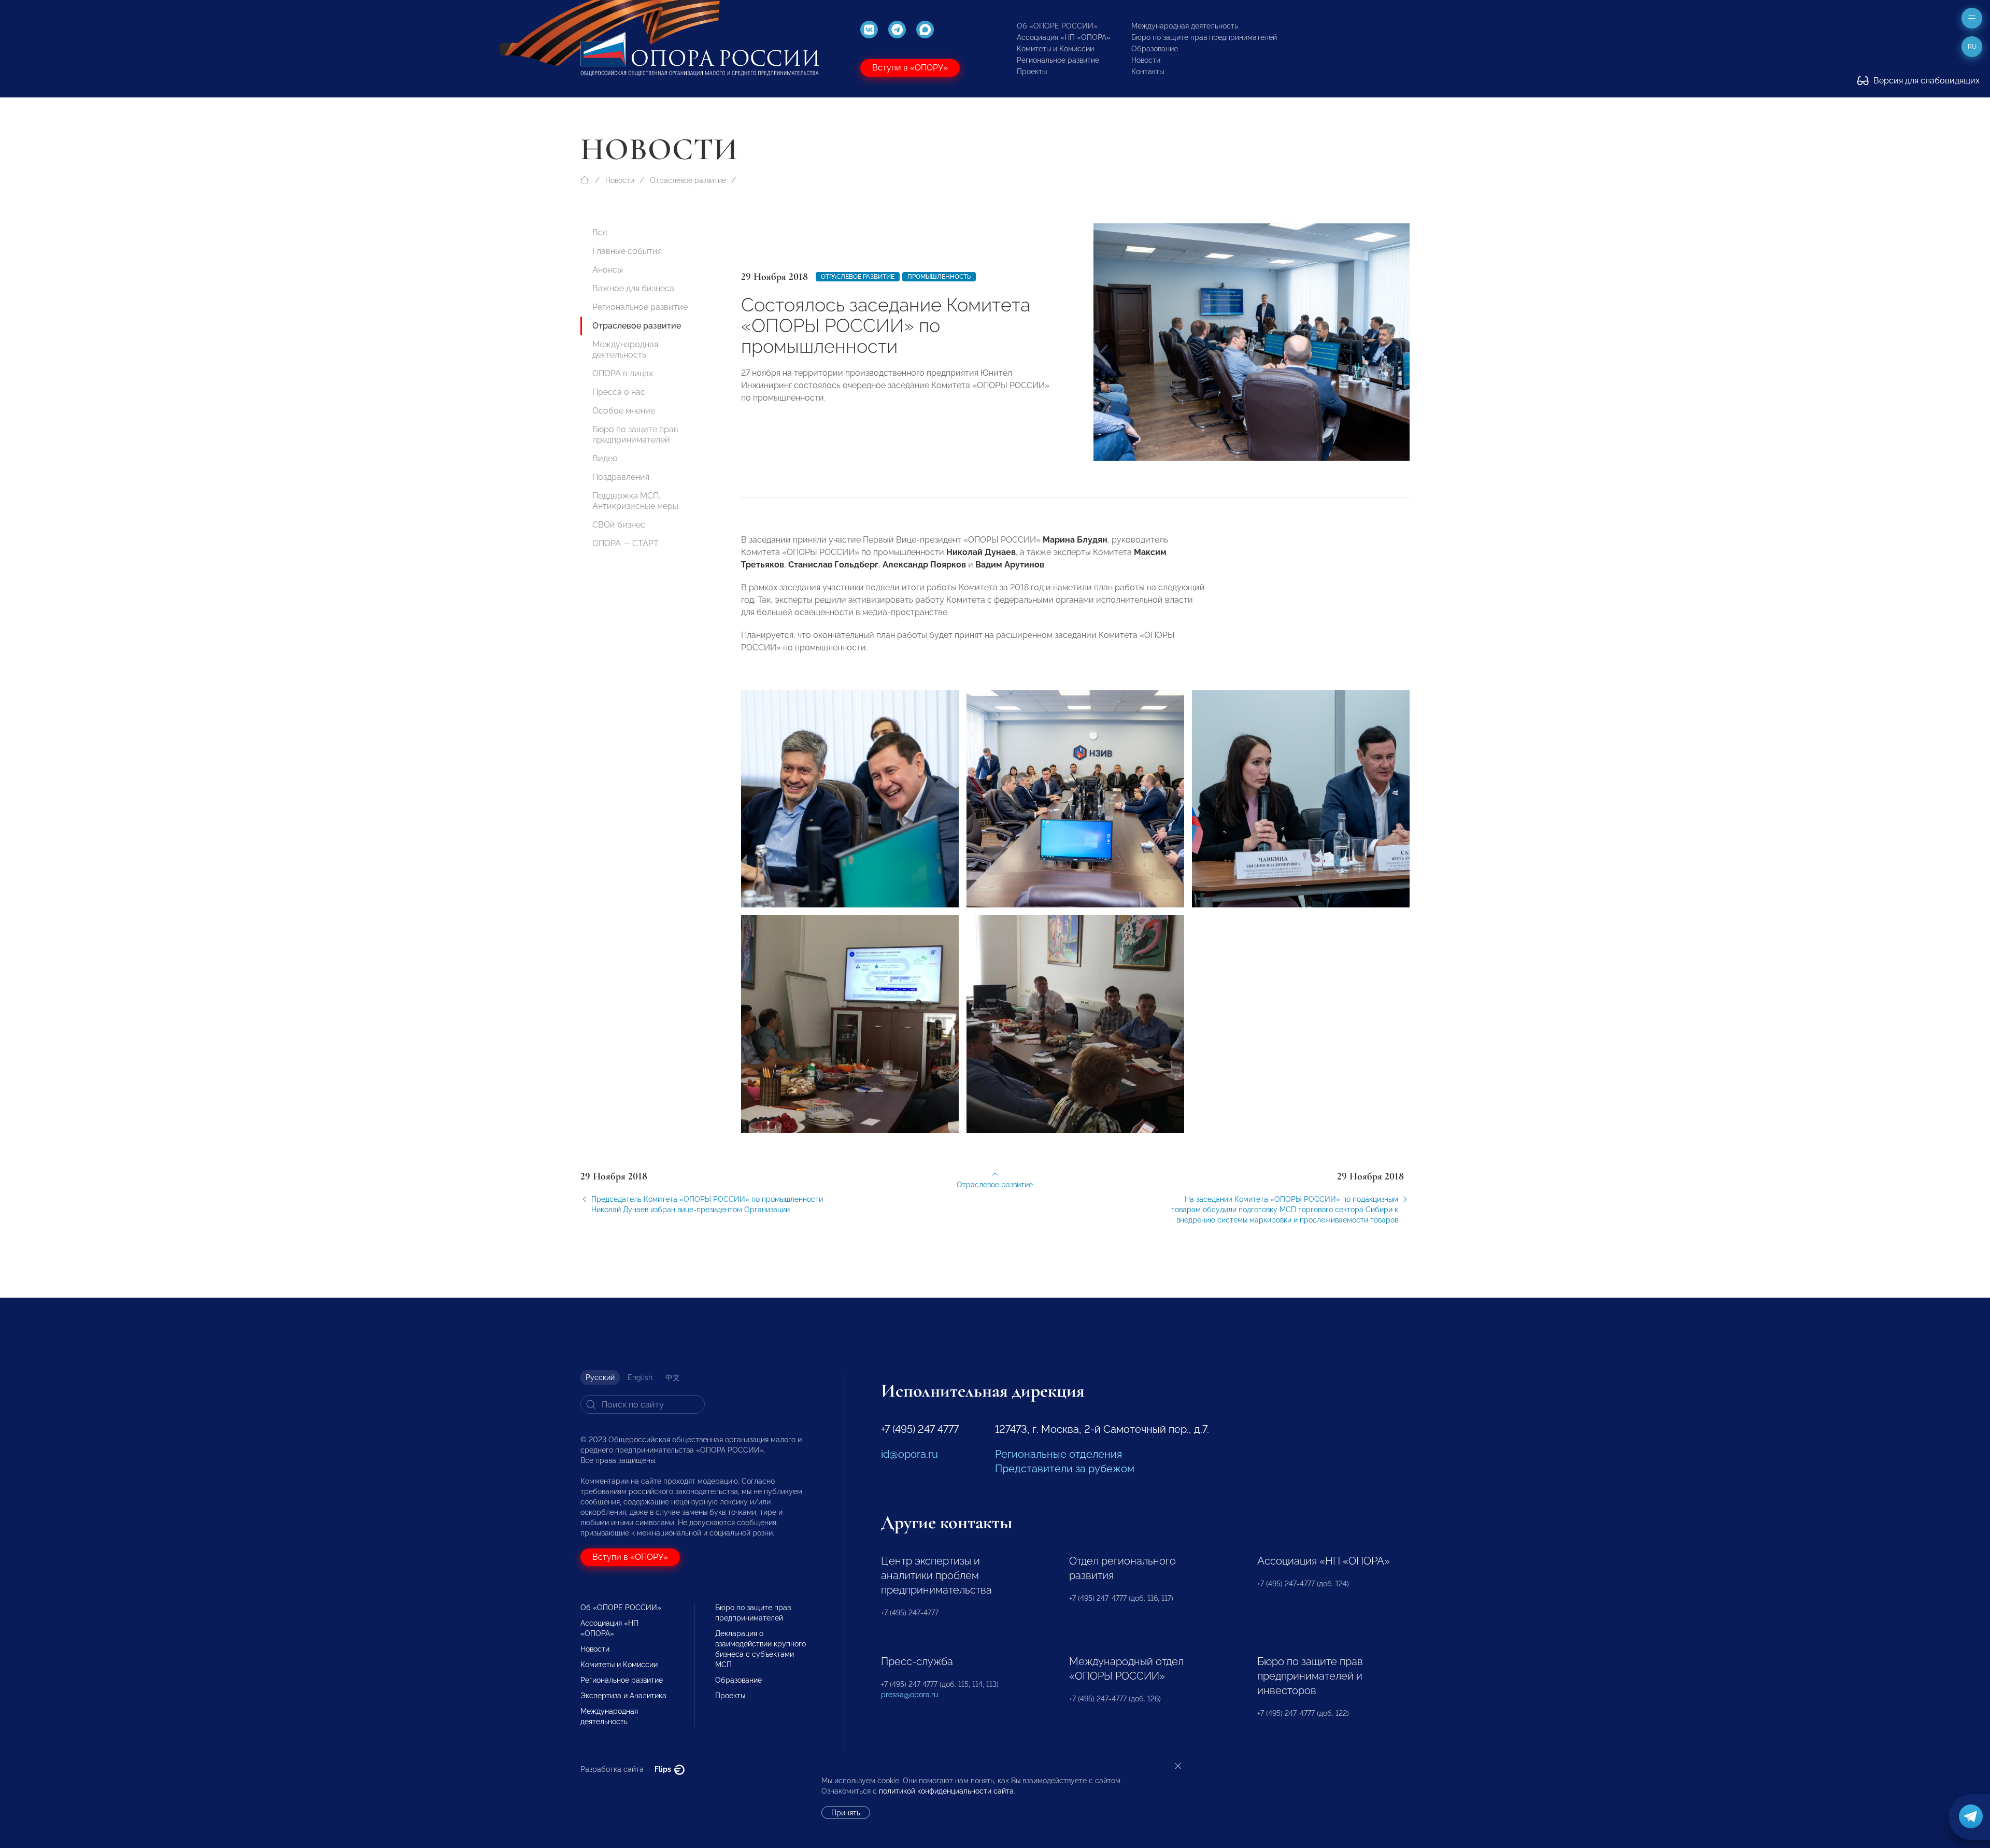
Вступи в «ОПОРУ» (910, 68)
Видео (605, 458)
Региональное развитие (1058, 60)
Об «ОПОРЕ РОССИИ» (1057, 26)
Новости (1146, 60)
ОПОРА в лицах (623, 373)
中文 (673, 1377)
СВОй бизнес (619, 525)
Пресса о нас (619, 392)
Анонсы (608, 270)
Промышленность (939, 277)
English (640, 1377)
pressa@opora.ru (909, 1695)
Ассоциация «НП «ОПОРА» (1064, 37)
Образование (1155, 49)
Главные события (627, 251)
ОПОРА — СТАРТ (626, 543)
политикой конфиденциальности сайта (946, 1791)
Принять (846, 1813)
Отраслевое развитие (688, 180)
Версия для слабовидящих (1925, 81)
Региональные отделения (1058, 1454)
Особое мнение (624, 411)
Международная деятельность (1185, 26)
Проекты (1032, 72)
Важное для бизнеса (633, 288)
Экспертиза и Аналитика (623, 1696)
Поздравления (621, 477)
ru (1972, 47)
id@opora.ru (909, 1454)
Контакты (1148, 72)
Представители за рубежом (1065, 1469)
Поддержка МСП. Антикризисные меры (635, 501)
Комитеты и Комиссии (1055, 49)
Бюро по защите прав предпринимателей (1204, 37)
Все (600, 232)
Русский (600, 1377)
